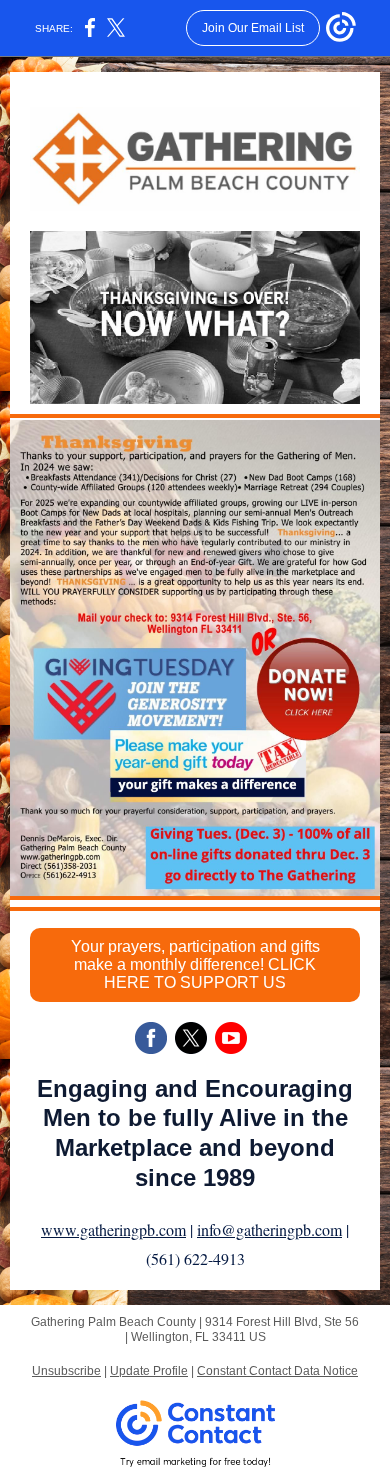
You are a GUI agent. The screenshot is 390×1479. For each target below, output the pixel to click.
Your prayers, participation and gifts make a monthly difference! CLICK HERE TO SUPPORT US (195, 964)
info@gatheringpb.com (269, 1229)
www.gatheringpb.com (113, 1229)
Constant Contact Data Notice (277, 1371)
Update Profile (149, 1371)
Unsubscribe (66, 1371)
